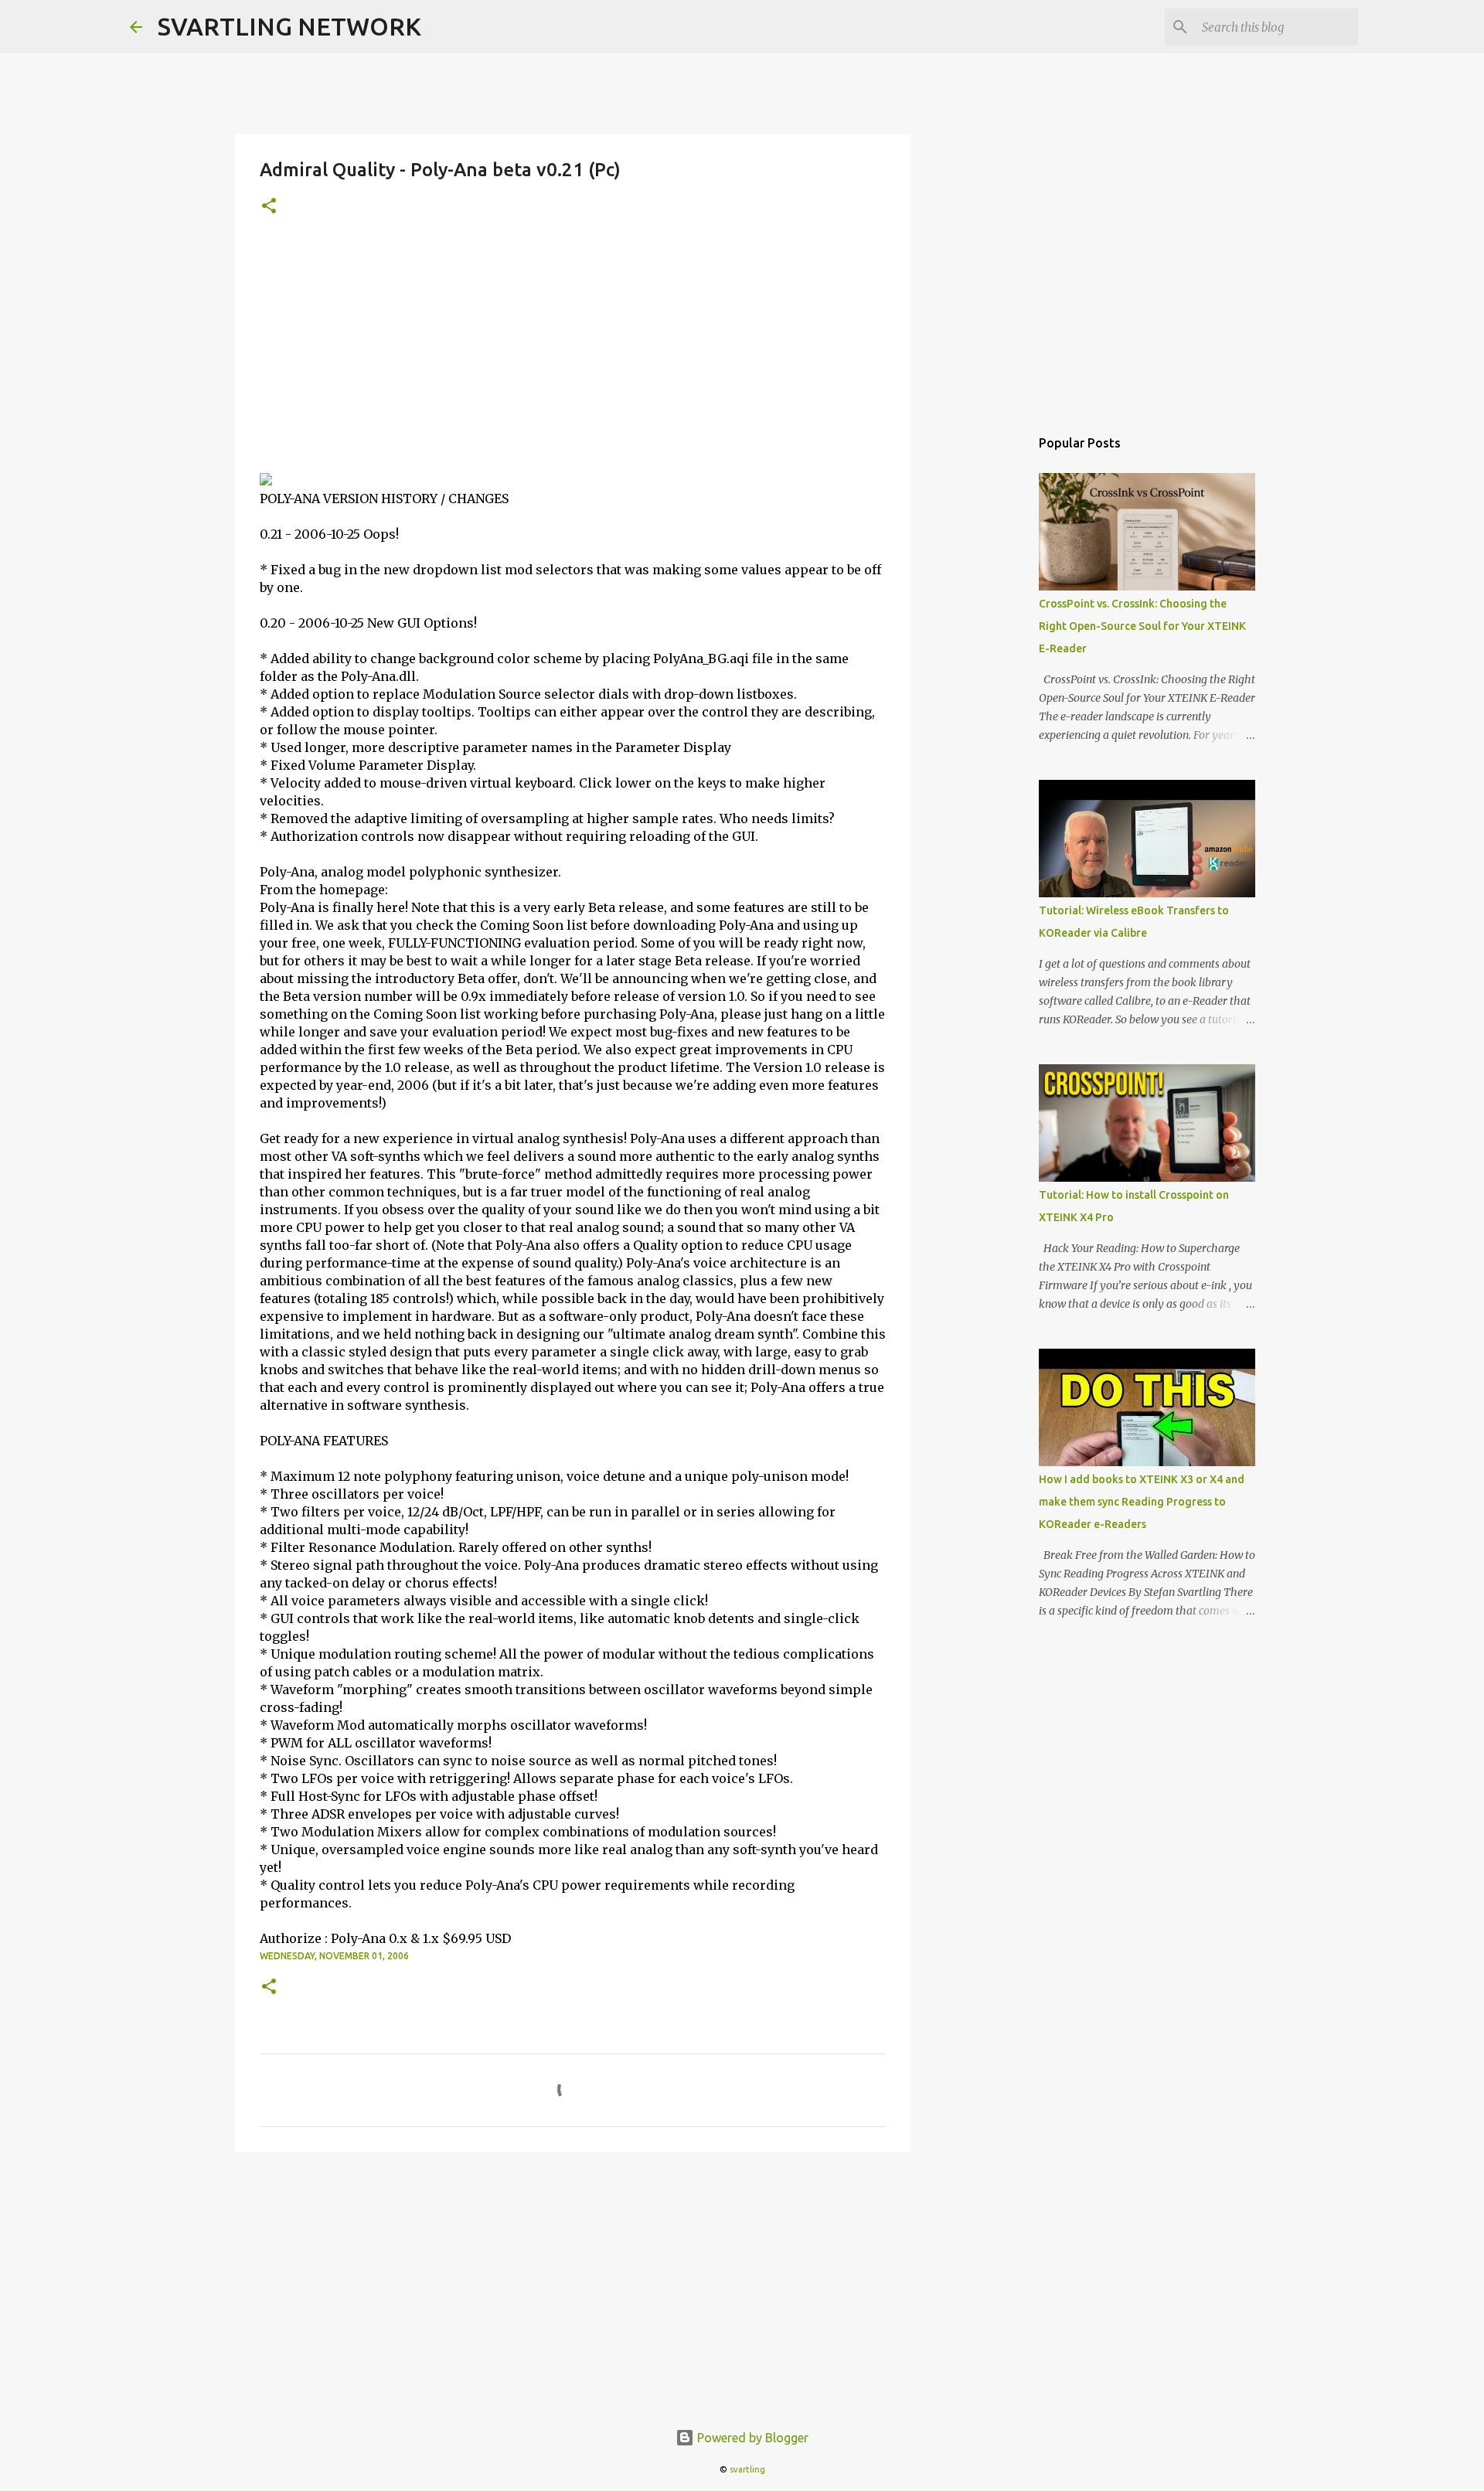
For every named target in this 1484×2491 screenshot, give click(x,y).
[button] (269, 207)
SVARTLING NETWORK (289, 26)
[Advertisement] (573, 356)
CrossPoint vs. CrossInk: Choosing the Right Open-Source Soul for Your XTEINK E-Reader (1142, 626)
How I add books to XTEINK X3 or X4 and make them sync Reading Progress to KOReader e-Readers (1142, 1502)
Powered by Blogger (751, 2438)
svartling (747, 2469)
